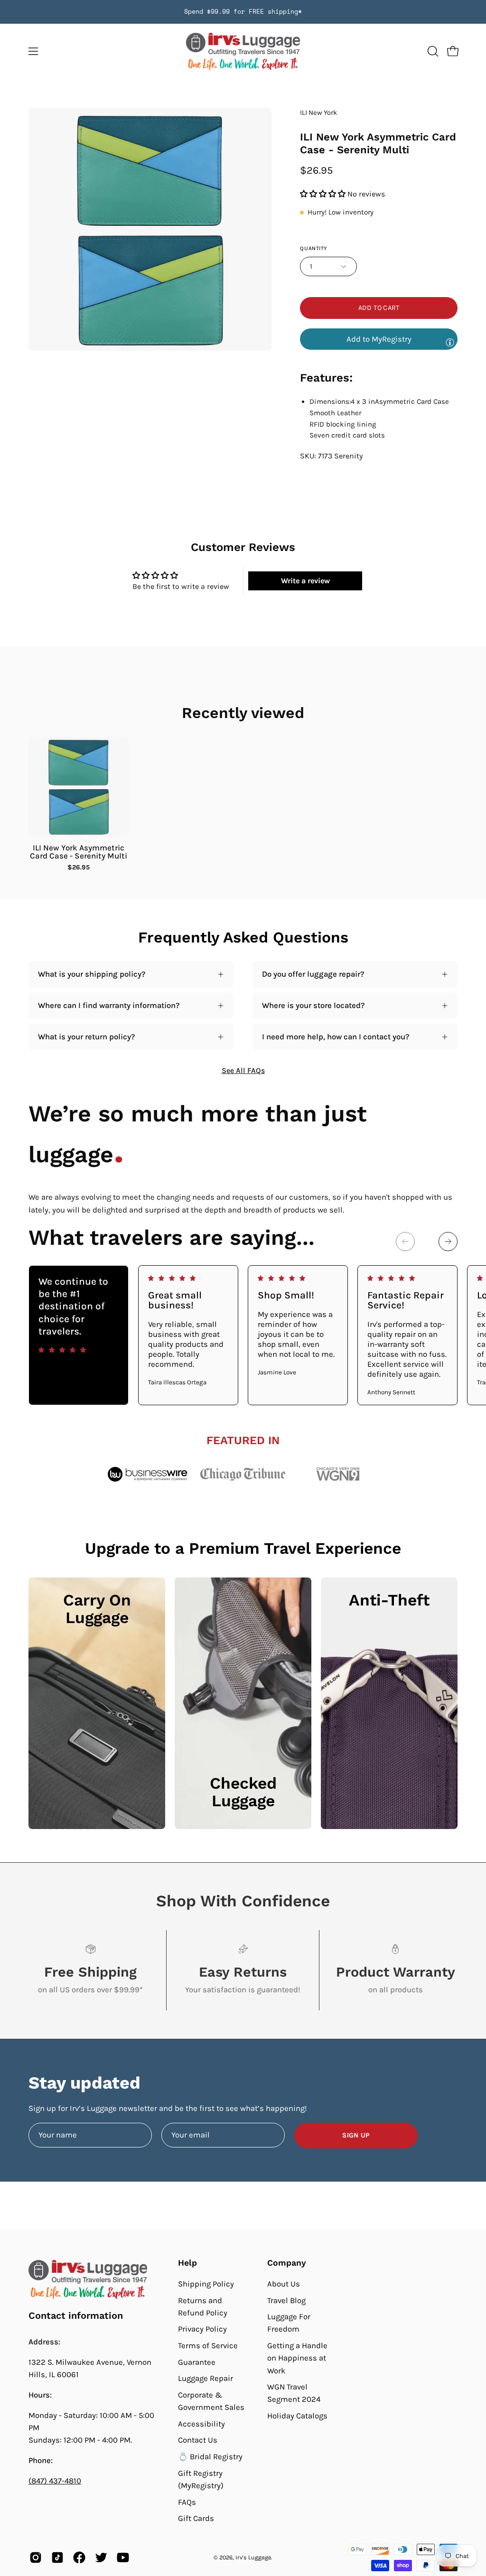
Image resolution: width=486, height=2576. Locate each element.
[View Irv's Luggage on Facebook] (79, 2557)
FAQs (187, 2502)
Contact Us (198, 2440)
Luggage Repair (206, 2378)
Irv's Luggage (253, 2557)
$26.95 (79, 868)
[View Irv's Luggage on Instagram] (36, 2557)
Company (287, 2263)
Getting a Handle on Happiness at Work (297, 2358)
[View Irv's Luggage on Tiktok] (57, 2557)
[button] (432, 51)
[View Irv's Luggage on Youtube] (123, 2557)
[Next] (448, 1241)
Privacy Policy (202, 2329)
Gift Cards (196, 2518)
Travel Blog (286, 2300)
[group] (243, 12)
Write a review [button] (305, 581)
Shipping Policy (206, 2284)
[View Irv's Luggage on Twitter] (101, 2557)
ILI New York (318, 113)
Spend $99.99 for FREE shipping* (243, 12)
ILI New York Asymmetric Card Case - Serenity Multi (79, 852)
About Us (284, 2284)
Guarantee (197, 2362)
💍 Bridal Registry (210, 2457)
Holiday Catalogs (297, 2416)
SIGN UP (356, 2135)
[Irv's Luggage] (243, 51)
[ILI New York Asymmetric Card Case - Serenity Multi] (79, 787)
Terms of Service (208, 2346)
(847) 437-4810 (55, 2481)
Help (187, 2263)
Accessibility (201, 2424)
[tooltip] (450, 342)
